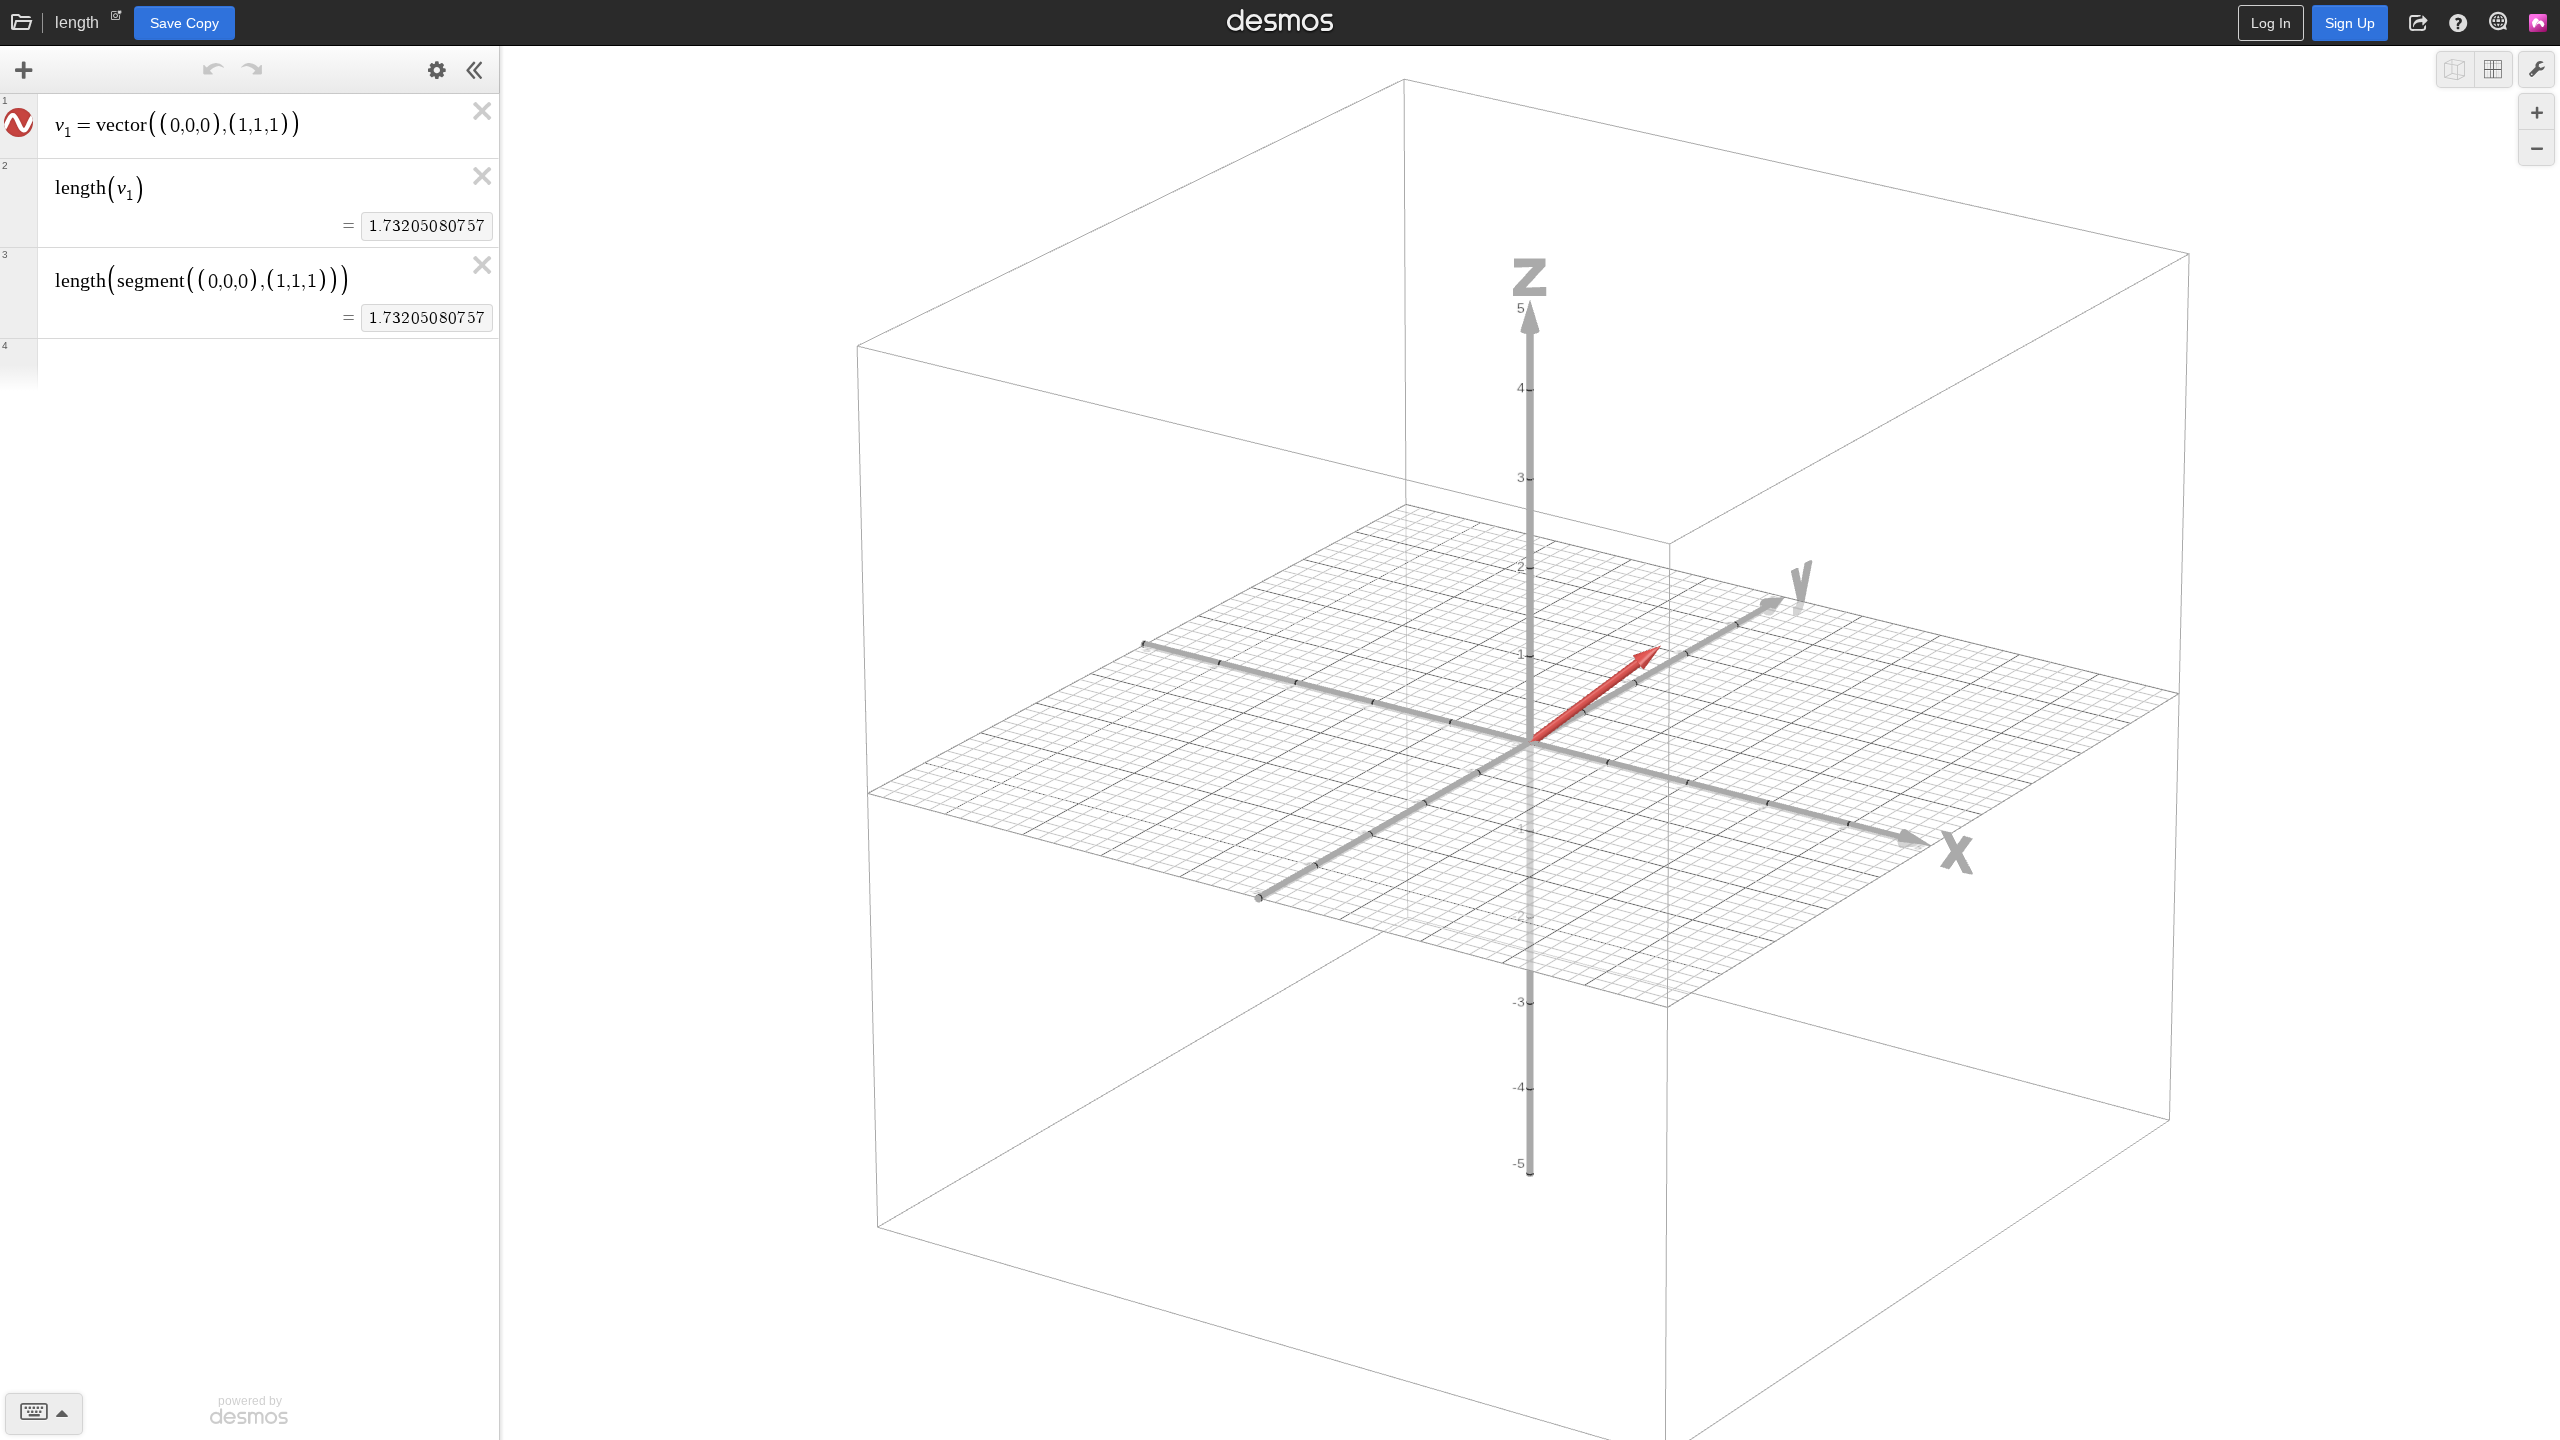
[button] (2418, 23)
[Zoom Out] (2536, 147)
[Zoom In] (2536, 111)
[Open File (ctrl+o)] (22, 23)
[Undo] (214, 70)
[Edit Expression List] (437, 70)
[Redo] (252, 70)
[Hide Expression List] (475, 70)
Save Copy (184, 23)
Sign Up (2350, 23)
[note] (116, 20)
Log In (2271, 23)
